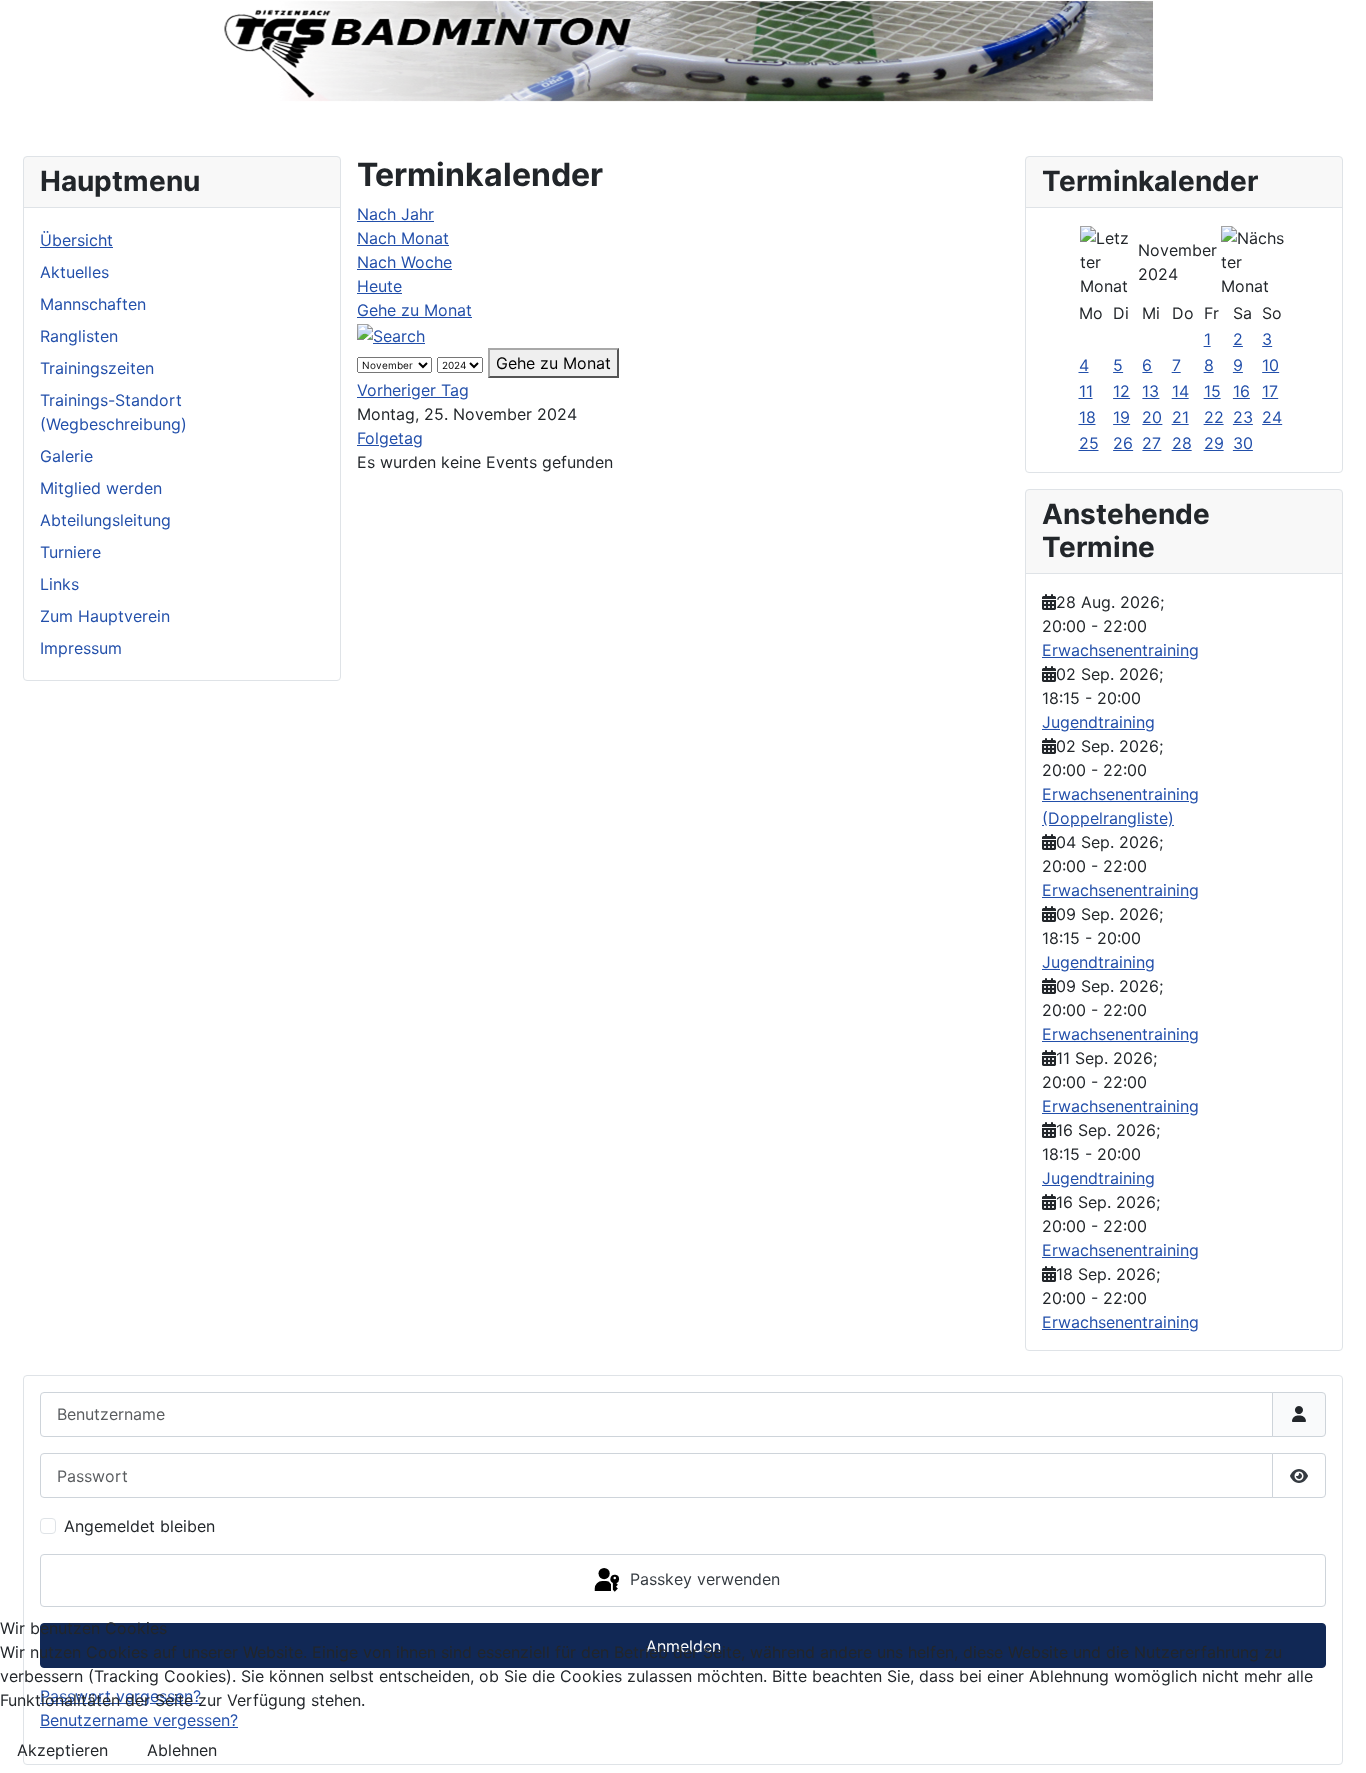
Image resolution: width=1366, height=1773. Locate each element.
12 (1121, 391)
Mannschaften (93, 304)
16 (1241, 391)
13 (1150, 391)
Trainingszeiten (97, 368)
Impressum (81, 648)
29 (1214, 443)
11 (1086, 391)
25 (1089, 443)
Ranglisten (79, 336)
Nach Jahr (395, 214)
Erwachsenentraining (1120, 650)
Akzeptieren (62, 1750)
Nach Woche (404, 262)
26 (1123, 443)
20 (1152, 417)
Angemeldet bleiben (139, 1526)
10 (1270, 365)
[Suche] (391, 334)
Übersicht (76, 240)
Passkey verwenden (702, 1579)
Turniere (70, 552)
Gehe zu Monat (414, 310)
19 (1121, 417)
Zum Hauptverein (105, 616)
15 (1212, 391)
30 (1243, 443)
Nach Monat (403, 238)
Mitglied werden (101, 488)
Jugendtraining (1098, 722)
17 (1270, 391)
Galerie (66, 456)
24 (1272, 417)
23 (1243, 417)
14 (1180, 391)
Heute (379, 286)
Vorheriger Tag (413, 390)
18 (1087, 417)
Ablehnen (182, 1750)
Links (59, 584)
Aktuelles (74, 272)
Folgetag (390, 438)
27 (1151, 443)
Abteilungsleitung (105, 520)
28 (1182, 443)
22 (1214, 417)
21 (1180, 417)
